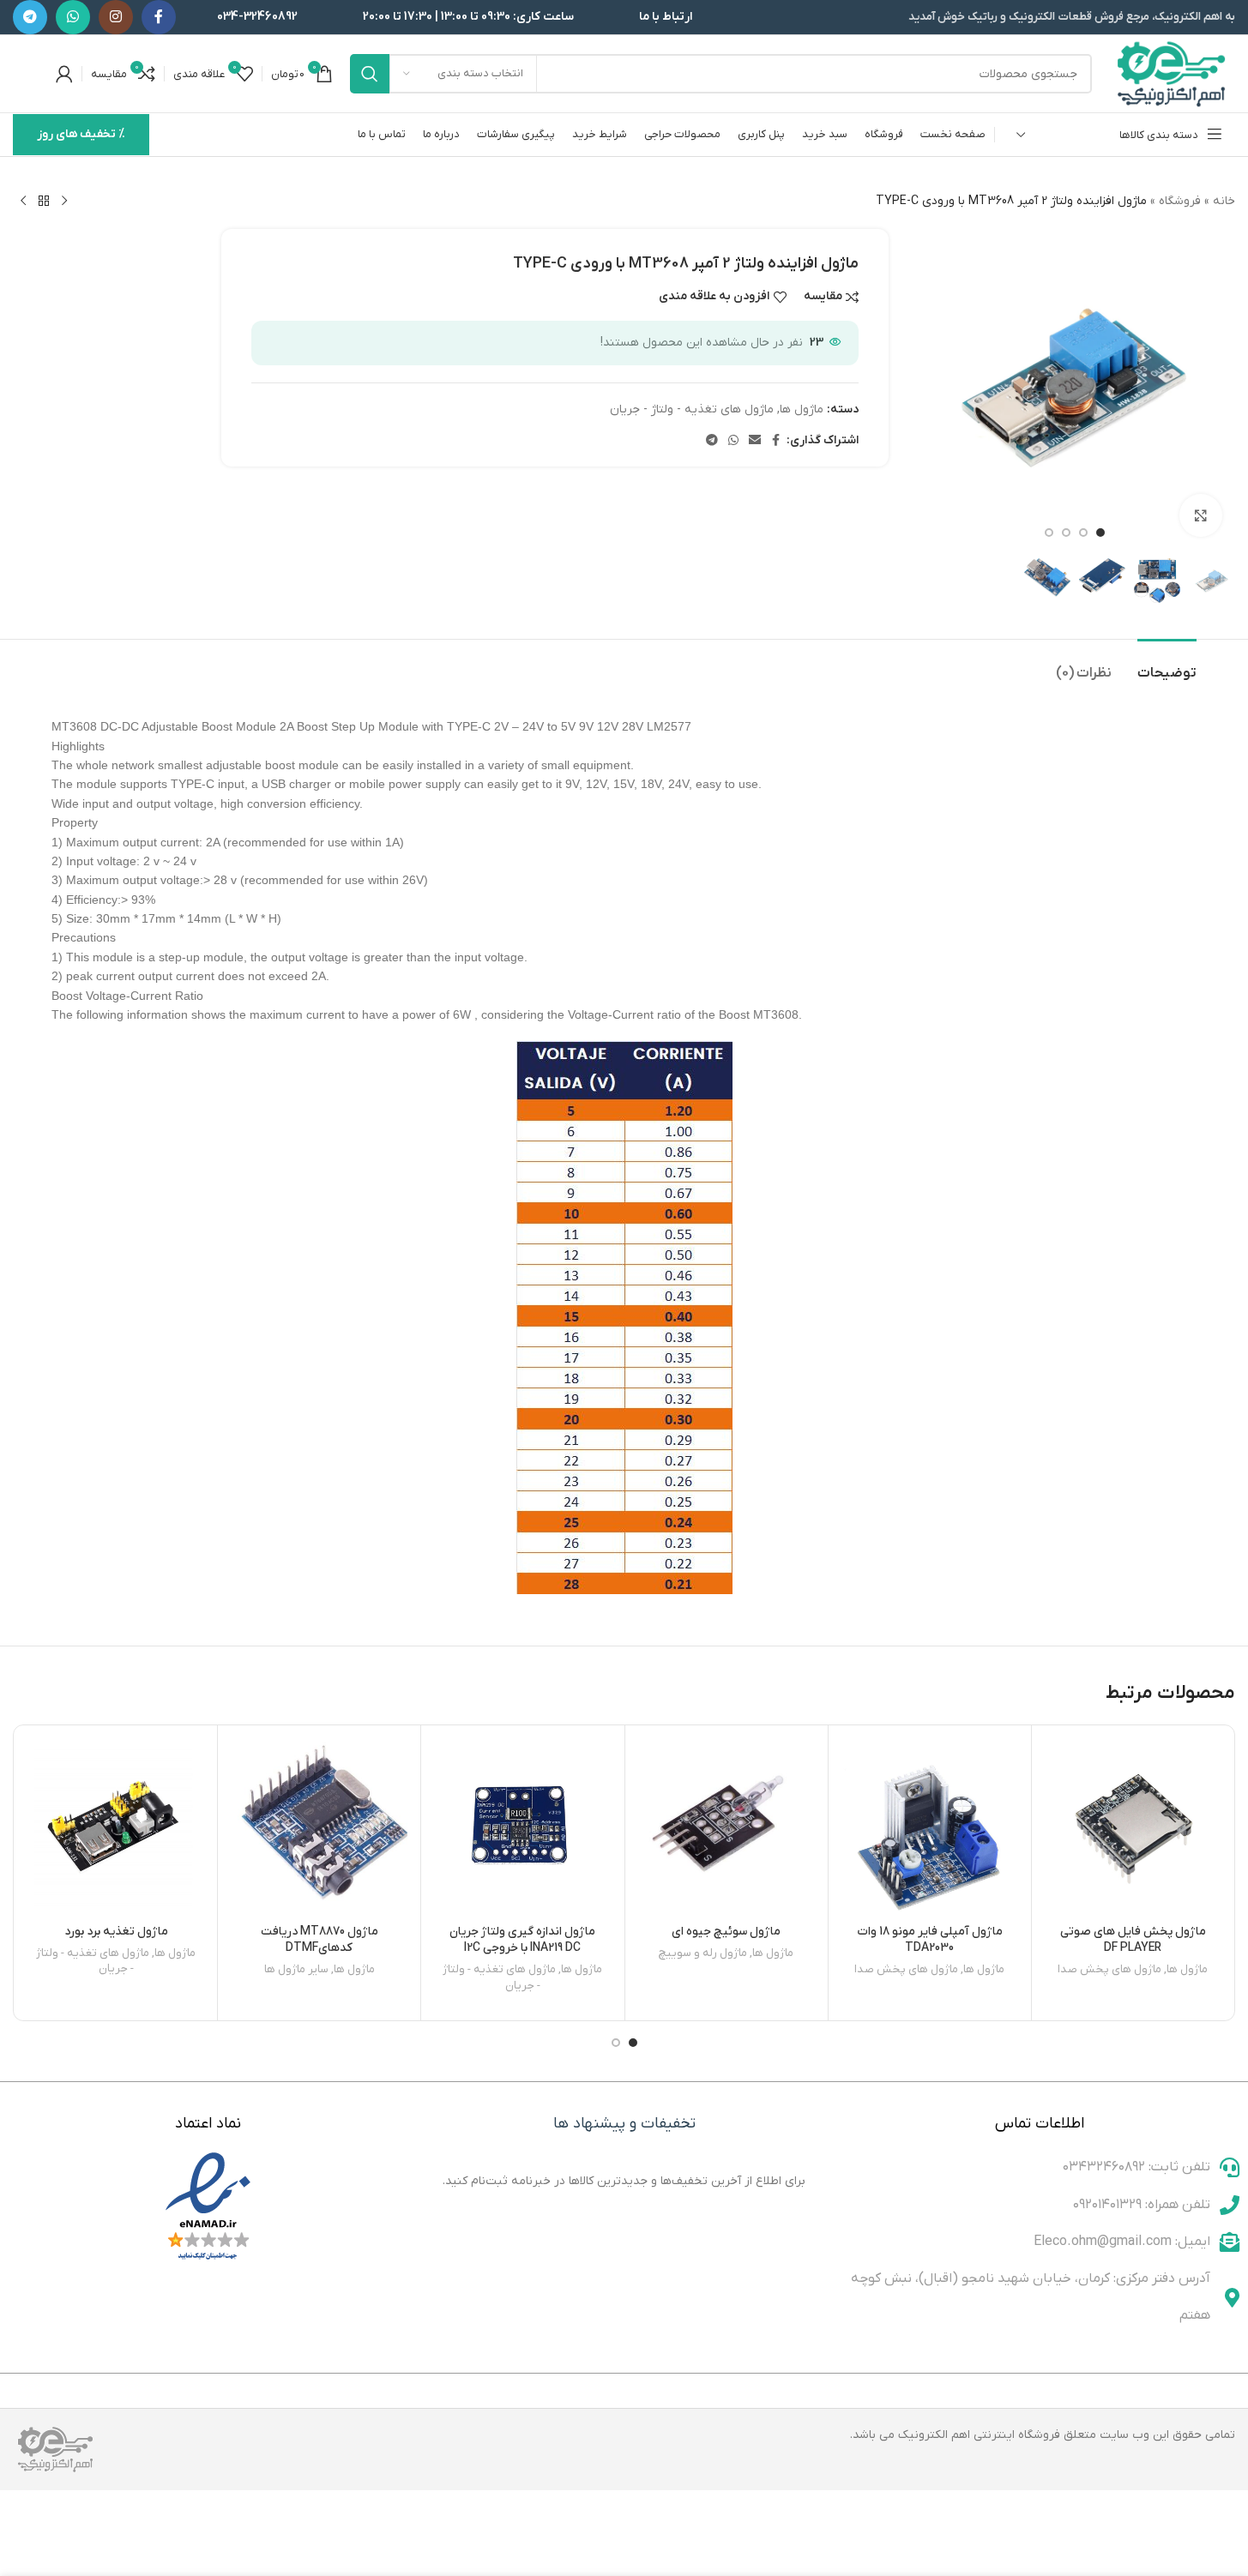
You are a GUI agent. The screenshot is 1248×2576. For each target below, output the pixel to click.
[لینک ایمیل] (755, 441)
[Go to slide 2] (1083, 533)
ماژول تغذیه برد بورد (116, 1932)
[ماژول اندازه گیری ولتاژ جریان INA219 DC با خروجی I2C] (522, 1827)
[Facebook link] (159, 17)
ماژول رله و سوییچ (703, 1953)
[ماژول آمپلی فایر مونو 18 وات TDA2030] (930, 1827)
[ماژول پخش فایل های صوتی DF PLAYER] (1133, 1827)
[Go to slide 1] (1100, 533)
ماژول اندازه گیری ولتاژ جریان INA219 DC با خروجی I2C (522, 1940)
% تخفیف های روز (81, 134)
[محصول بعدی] (23, 202)
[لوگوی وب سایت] (1172, 73)
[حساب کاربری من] (64, 74)
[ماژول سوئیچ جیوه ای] (726, 1827)
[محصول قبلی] (64, 202)
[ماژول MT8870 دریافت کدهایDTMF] (319, 1827)
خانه (1224, 201)
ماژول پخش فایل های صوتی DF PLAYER (1133, 1940)
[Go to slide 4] (1049, 533)
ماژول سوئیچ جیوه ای (726, 1932)
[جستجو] (370, 74)
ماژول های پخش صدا (1109, 1969)
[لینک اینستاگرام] (116, 17)
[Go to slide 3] (1066, 533)
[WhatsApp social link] (73, 17)
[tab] (1167, 665)
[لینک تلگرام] (30, 17)
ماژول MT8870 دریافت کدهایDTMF (320, 1940)
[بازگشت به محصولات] (44, 202)
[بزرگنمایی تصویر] (1201, 515)
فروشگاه (1180, 201)
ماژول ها (802, 409)
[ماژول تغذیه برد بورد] (116, 1827)
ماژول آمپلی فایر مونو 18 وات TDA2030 (930, 1940)
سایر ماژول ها (296, 1969)
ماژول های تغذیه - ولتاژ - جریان (692, 409)
